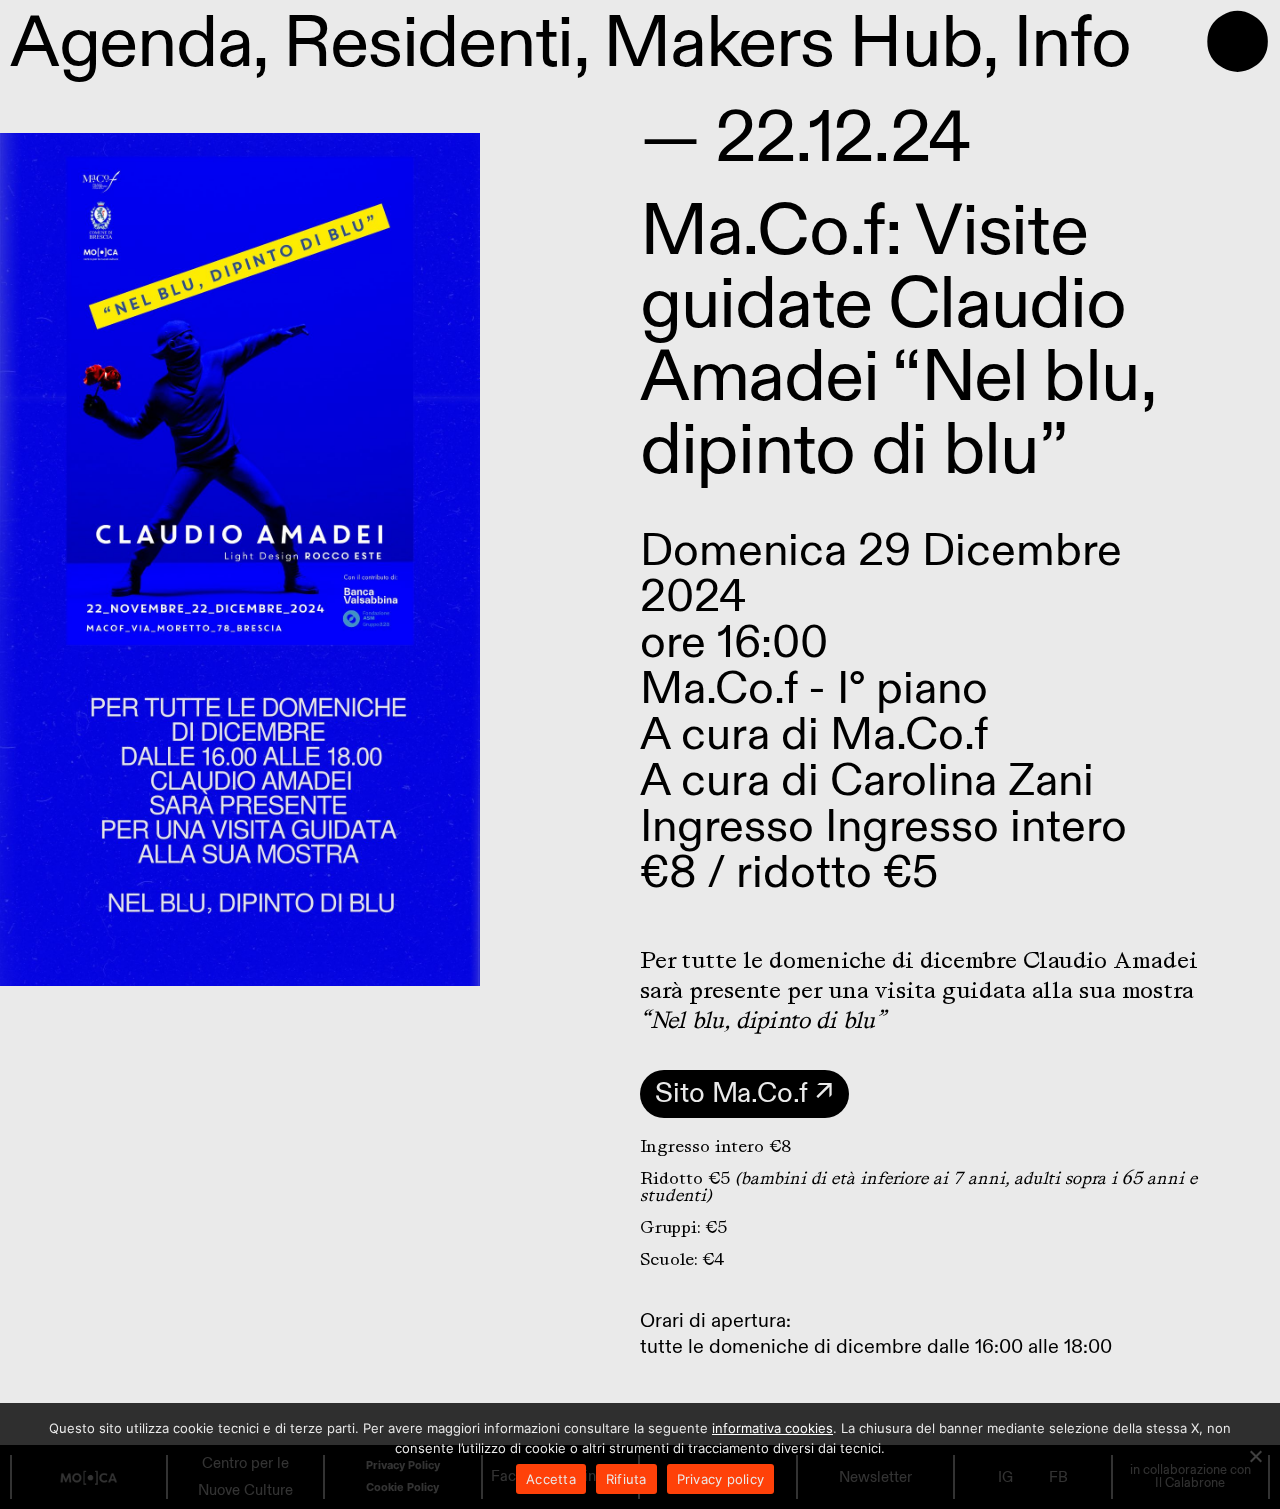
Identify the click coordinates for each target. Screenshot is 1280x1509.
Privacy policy (721, 1479)
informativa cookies (772, 1428)
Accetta (551, 1479)
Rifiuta (626, 1479)
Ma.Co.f (909, 734)
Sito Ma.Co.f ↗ (744, 1093)
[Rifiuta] (1255, 1456)
